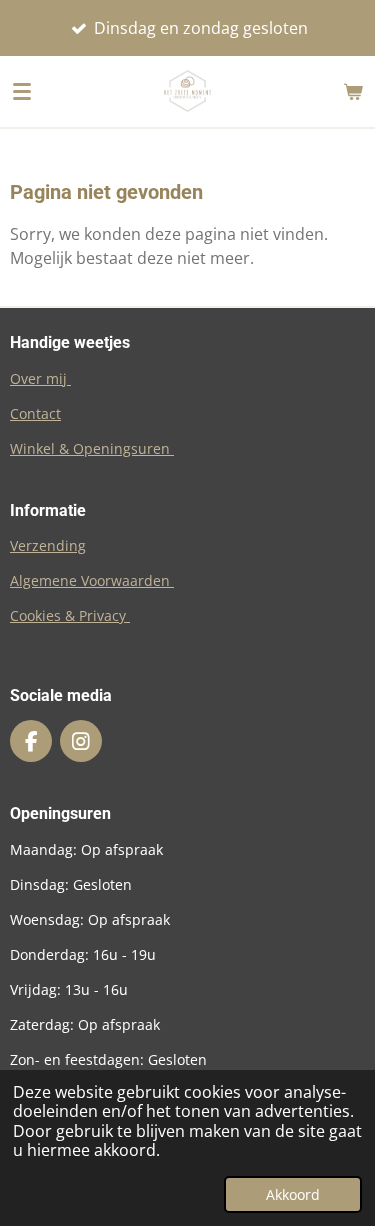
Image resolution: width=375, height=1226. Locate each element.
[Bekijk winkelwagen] (353, 91)
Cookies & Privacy (70, 615)
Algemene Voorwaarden (92, 580)
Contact (35, 413)
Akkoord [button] (293, 1194)
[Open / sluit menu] (22, 91)
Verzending (48, 545)
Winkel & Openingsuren (92, 448)
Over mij (40, 378)
